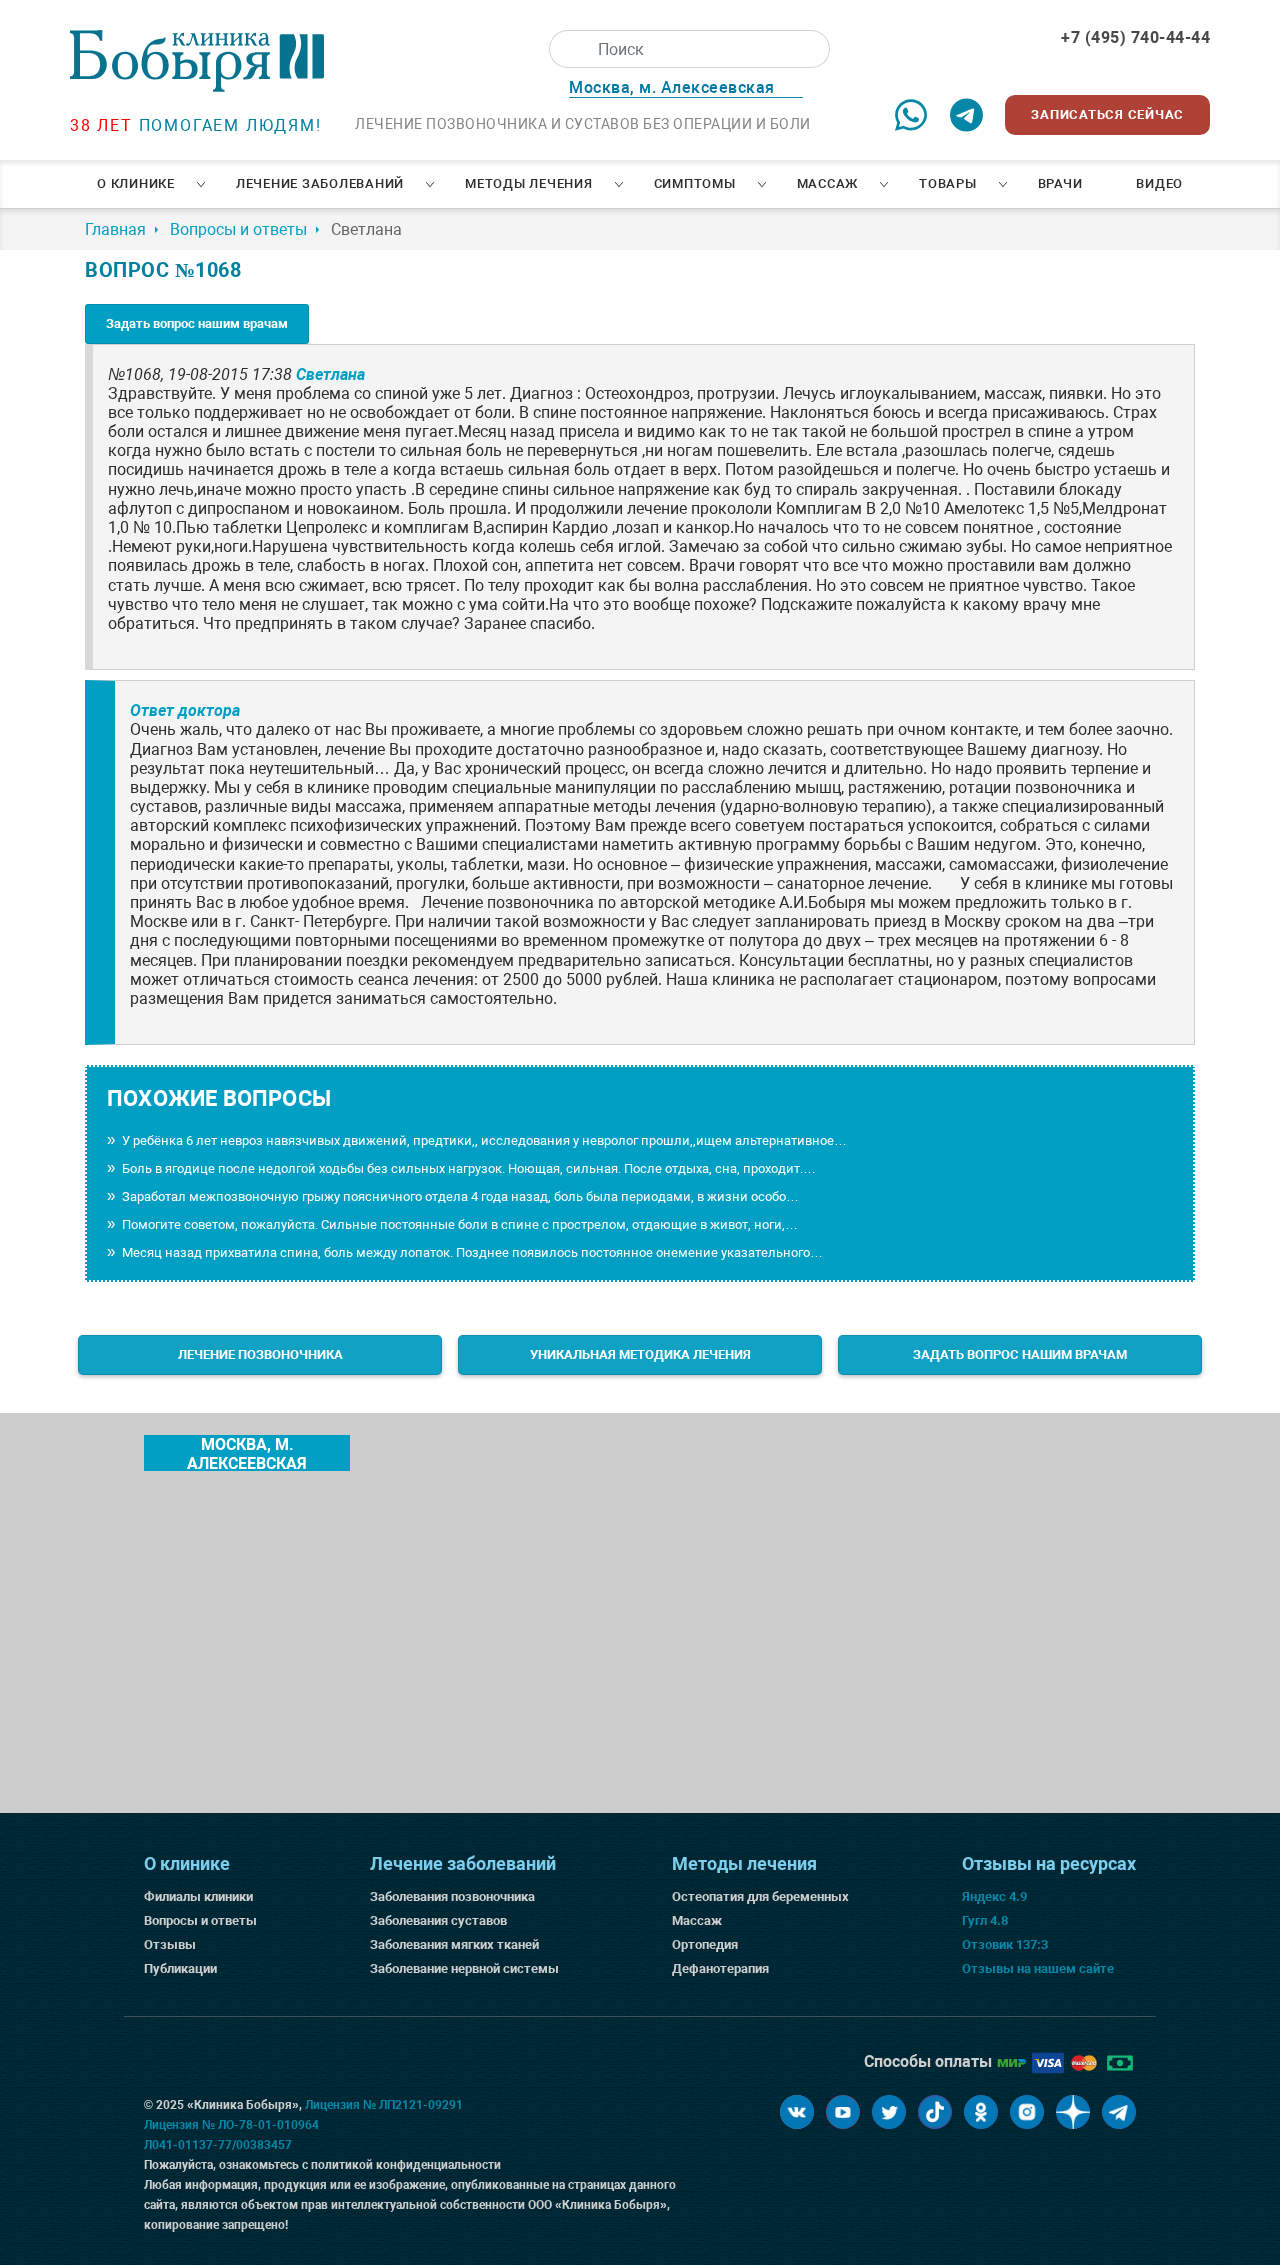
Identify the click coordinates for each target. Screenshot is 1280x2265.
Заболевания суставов (438, 1920)
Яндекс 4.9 (994, 1896)
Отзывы (170, 1944)
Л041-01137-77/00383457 (218, 2145)
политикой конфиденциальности (406, 2165)
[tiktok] (935, 2112)
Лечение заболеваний (320, 183)
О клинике (136, 183)
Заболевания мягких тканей (454, 1944)
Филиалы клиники (198, 1896)
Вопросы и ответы (200, 1920)
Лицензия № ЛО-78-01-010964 (231, 2125)
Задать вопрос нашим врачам (197, 323)
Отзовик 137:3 (1005, 1944)
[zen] (1073, 2112)
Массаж (828, 183)
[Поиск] (568, 49)
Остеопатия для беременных (760, 1896)
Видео (1159, 183)
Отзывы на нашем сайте (1038, 1968)
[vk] (797, 2112)
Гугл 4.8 (985, 1920)
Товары (948, 183)
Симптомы (695, 183)
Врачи (1060, 183)
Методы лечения (529, 183)
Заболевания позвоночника (452, 1896)
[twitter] (889, 2112)
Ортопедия (705, 1944)
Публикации (180, 1968)
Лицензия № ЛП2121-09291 (384, 2105)
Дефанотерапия (720, 1968)
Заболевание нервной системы (464, 1968)
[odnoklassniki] (981, 2112)
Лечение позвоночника (260, 1354)
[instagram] (1027, 2112)
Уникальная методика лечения (640, 1354)
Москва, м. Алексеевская (247, 1453)
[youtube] (843, 2112)
